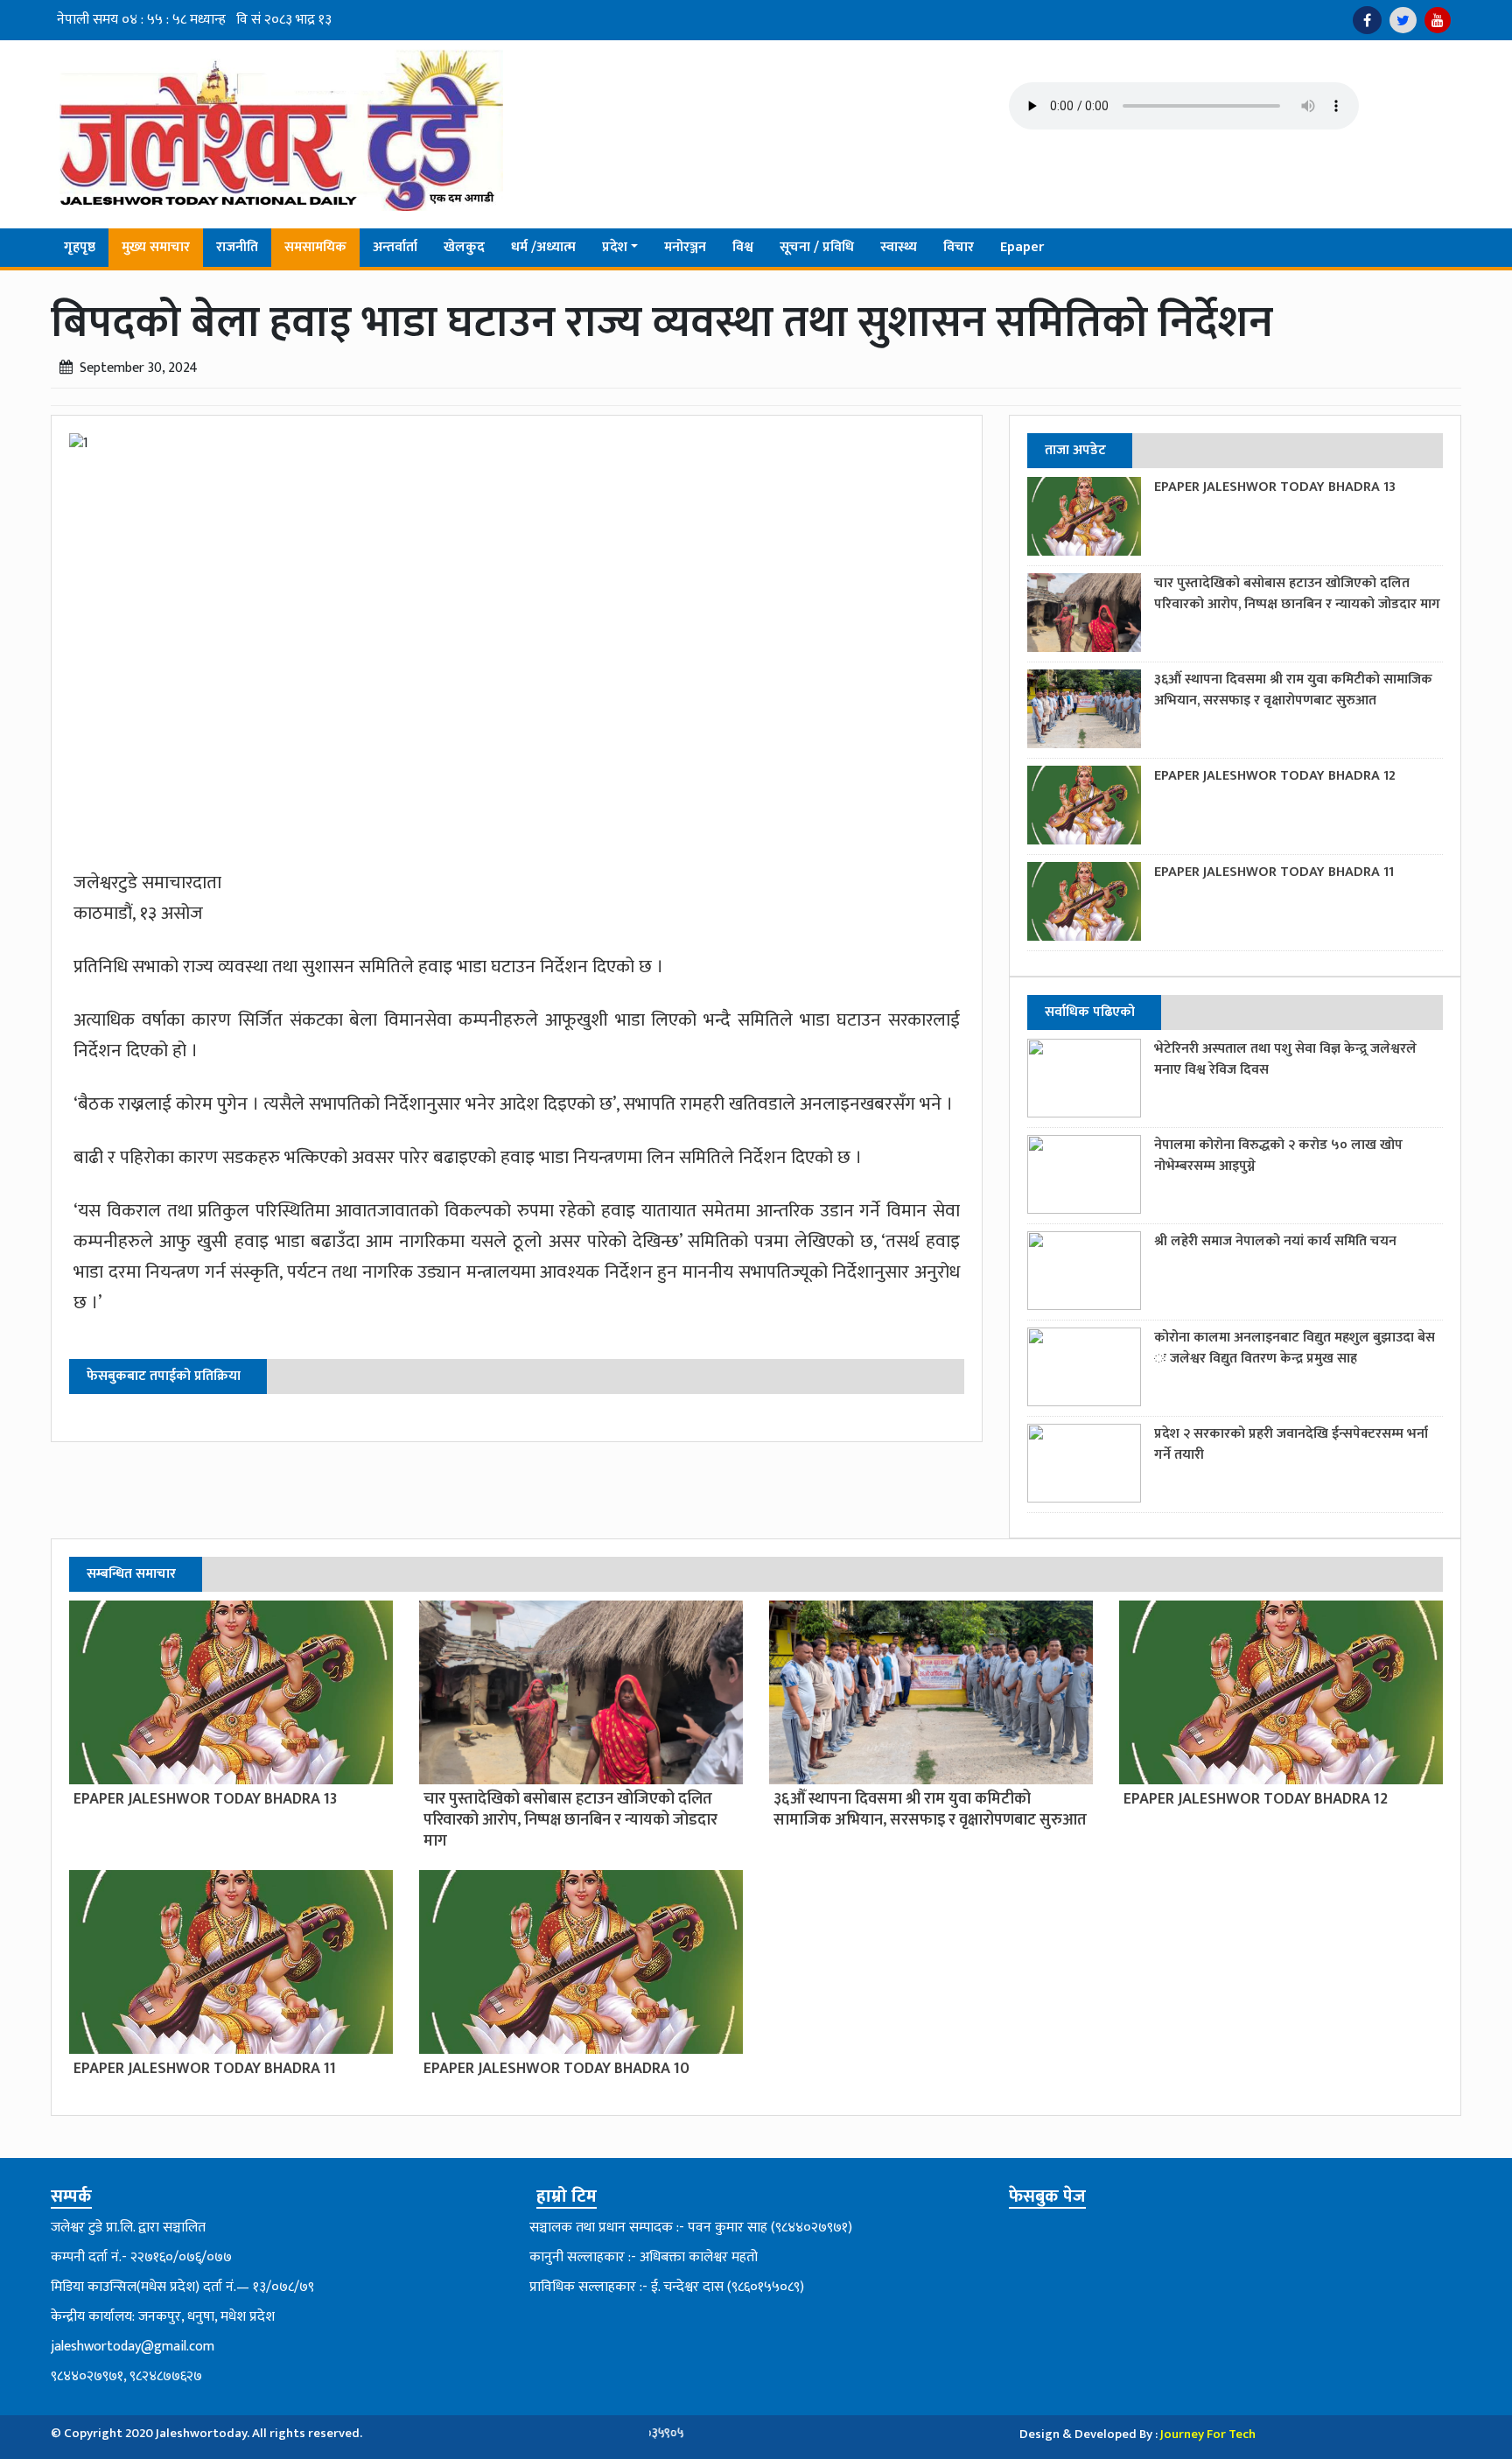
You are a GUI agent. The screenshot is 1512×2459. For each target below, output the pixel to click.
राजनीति (237, 247)
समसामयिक (315, 247)
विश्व (743, 247)
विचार (959, 247)
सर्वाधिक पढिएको (1090, 1012)
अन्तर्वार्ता (395, 247)
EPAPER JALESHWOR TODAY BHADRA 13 (1275, 487)
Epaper (1022, 247)
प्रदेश (615, 247)
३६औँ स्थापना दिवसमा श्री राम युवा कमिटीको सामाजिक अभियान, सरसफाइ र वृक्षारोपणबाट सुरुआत (1293, 690)
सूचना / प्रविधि (817, 247)
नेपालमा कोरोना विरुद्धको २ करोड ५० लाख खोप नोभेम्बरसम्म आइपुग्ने (1278, 1156)
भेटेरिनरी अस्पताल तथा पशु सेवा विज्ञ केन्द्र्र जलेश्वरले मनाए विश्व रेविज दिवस (1285, 1059)
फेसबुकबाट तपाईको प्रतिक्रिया (164, 1376)
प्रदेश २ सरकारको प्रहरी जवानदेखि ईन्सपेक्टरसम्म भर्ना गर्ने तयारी (1291, 1444)
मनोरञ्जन (685, 247)
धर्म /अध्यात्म (543, 247)
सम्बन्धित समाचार (131, 1574)
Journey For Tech (1208, 2434)
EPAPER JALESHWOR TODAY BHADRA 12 (1275, 776)
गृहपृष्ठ (80, 247)
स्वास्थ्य (899, 247)
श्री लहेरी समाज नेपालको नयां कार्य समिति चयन (1275, 1241)
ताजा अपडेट (1075, 450)
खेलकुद (464, 247)
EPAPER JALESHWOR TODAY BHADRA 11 (1274, 872)
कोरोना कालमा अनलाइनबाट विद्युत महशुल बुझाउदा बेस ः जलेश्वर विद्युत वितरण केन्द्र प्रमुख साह (1295, 1348)
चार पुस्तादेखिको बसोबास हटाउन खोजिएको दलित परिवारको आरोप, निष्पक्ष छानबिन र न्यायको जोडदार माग (1297, 594)
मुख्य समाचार (156, 247)
